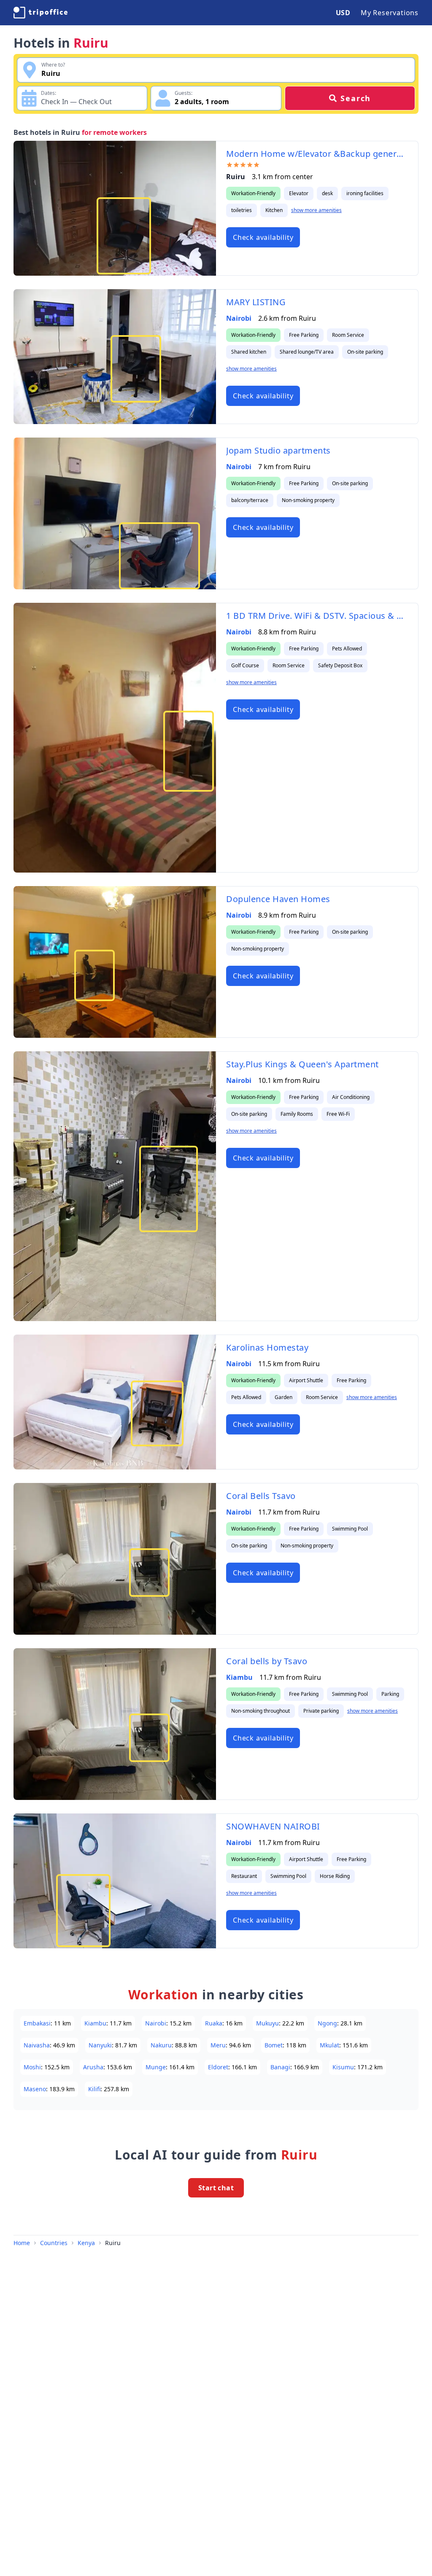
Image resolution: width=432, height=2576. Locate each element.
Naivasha (37, 2045)
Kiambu (239, 1677)
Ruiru (113, 2243)
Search (356, 98)
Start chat (216, 2188)
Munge (156, 2067)
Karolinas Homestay (267, 1347)
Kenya (86, 2243)
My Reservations (390, 13)
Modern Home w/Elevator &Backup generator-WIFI (317, 154)
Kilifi (94, 2089)
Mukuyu (267, 2023)
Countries (54, 2243)
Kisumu (343, 2067)
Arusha (93, 2067)
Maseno (35, 2089)
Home (22, 2243)
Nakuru (161, 2045)
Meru (218, 2045)
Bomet (274, 2045)
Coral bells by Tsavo (267, 1661)
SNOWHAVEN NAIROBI (273, 1826)
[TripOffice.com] (40, 13)
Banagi (280, 2067)
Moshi (32, 2067)
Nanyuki (100, 2045)
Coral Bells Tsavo (261, 1496)
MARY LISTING (256, 302)
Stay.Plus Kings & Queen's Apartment (302, 1064)
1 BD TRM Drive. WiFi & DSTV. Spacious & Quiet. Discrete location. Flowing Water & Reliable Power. (317, 616)
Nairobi (239, 318)
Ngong (327, 2023)
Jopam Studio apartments (278, 450)
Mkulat (329, 2045)
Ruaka (214, 2023)
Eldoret (218, 2067)
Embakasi (37, 2023)
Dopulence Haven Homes (278, 899)
